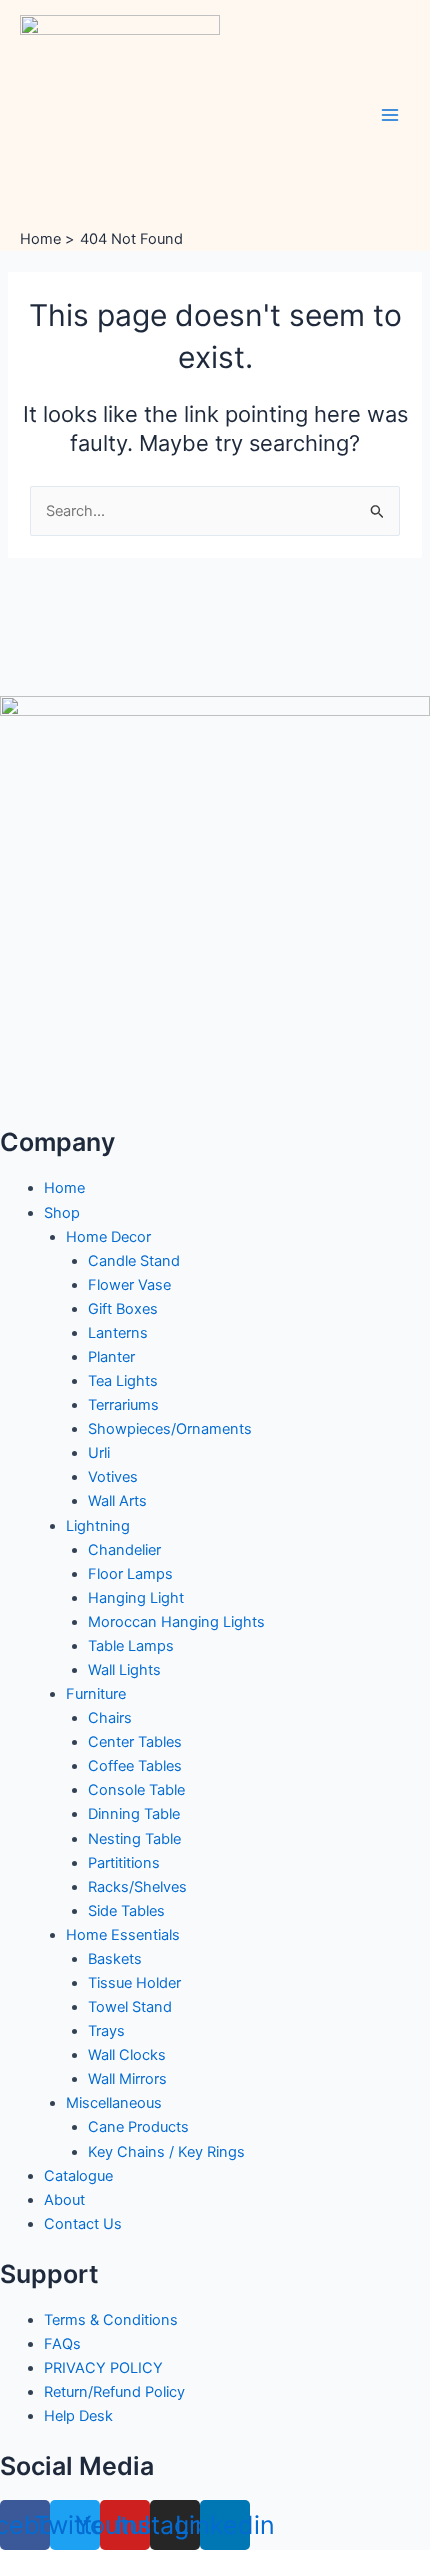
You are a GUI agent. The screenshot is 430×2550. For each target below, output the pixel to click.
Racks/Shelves (137, 1887)
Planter (111, 1357)
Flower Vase (129, 1285)
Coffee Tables (135, 1766)
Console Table (136, 1790)
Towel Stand (130, 2007)
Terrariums (123, 1405)
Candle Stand (134, 1261)
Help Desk (78, 2416)
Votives (113, 1477)
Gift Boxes (123, 1309)
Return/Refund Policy (114, 2392)
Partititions (124, 1863)
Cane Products (138, 2127)
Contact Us (83, 2224)
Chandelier (124, 1550)
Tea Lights (123, 1381)
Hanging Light (136, 1598)
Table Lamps (131, 1646)
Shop (62, 1213)
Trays (106, 2031)
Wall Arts (117, 1501)
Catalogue (78, 2176)
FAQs (62, 2344)
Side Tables (126, 1911)
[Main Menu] (390, 114)
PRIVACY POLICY (103, 2368)
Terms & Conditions (111, 2320)
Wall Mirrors (127, 2079)
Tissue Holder (134, 1983)
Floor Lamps (130, 1574)
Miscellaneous (114, 2103)
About (64, 2200)
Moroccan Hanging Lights (176, 1622)
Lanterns (118, 1333)
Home (64, 1188)
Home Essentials (123, 1935)
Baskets (115, 1959)
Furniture (96, 1694)
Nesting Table (134, 1839)
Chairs (110, 1718)
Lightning (98, 1526)
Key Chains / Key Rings (166, 2152)
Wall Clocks (127, 2055)
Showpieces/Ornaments (170, 1429)
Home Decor (108, 1237)
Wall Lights (124, 1670)
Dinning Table (134, 1814)
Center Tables (135, 1742)
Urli (99, 1453)
